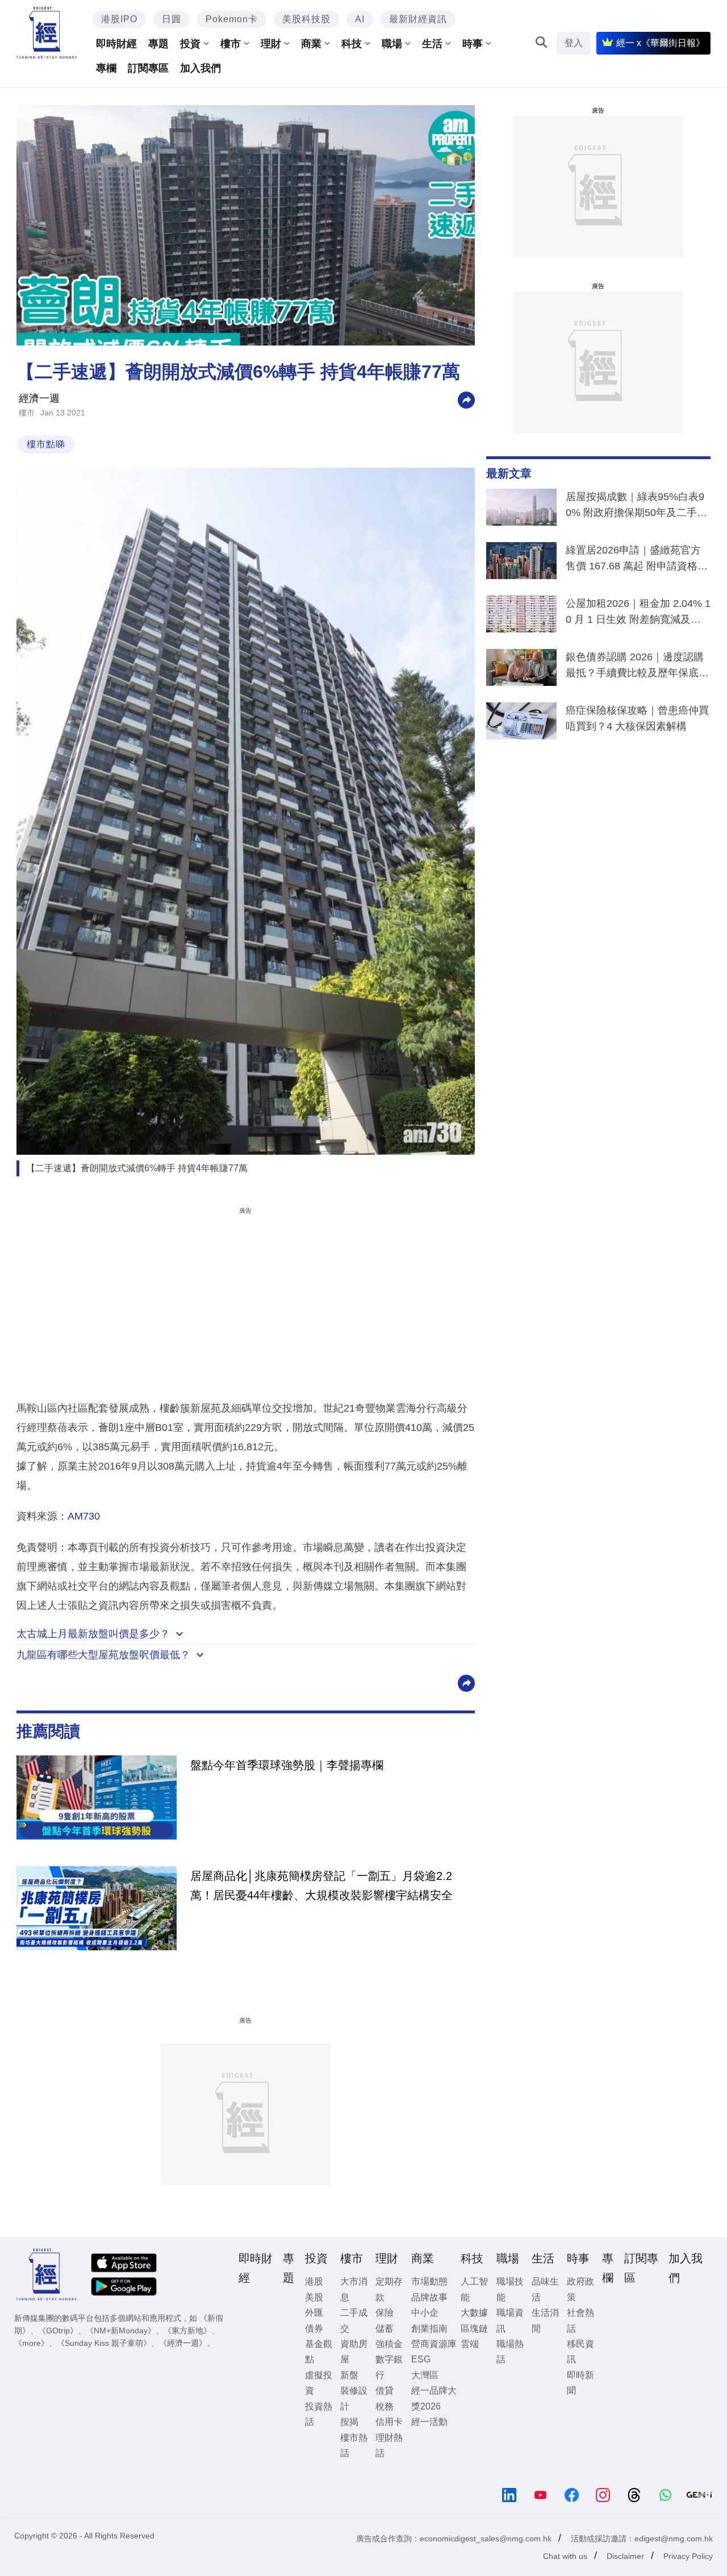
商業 (311, 44)
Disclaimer (625, 2556)
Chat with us (565, 2556)
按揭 (349, 2422)
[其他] (466, 399)
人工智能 (474, 2289)
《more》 (32, 2343)
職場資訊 (510, 2320)
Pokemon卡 (232, 19)
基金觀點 (319, 2352)
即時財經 (116, 44)
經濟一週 (39, 398)
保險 (385, 2313)
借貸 (385, 2390)
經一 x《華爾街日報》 (661, 43)
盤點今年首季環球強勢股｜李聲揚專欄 (287, 1765)
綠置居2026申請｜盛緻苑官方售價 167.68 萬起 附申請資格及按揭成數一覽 (637, 560)
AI (360, 19)
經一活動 (429, 2422)
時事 (473, 44)
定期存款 (389, 2289)
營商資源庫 (434, 2344)
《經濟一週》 (183, 2343)
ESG (421, 2359)
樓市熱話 (354, 2445)
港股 (314, 2281)
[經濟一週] (47, 33)
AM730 (84, 1516)
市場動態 (429, 2281)
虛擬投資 (319, 2383)
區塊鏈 (474, 2329)
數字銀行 (389, 2367)
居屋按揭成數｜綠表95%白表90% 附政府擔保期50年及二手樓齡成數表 (636, 507)
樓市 (231, 44)
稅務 (385, 2406)
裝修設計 (354, 2398)
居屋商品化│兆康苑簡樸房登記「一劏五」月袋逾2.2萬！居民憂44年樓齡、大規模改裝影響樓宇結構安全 (321, 1886)
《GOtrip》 (58, 2331)
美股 (314, 2297)
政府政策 (580, 2289)
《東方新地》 (187, 2331)
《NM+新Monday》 (121, 2331)
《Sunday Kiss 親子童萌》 (104, 2343)
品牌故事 (429, 2297)
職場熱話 (510, 2352)
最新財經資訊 (418, 19)
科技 (352, 44)
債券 (314, 2329)
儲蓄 (385, 2329)
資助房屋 (354, 2352)
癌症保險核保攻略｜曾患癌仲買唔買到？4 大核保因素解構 (637, 718)
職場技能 (510, 2289)
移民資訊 (580, 2352)
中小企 (425, 2313)
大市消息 (354, 2289)
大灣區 (425, 2375)
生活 (432, 44)
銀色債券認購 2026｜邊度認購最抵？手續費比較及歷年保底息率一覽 (637, 667)
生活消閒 (545, 2320)
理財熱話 (389, 2445)
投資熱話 (319, 2414)
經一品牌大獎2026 (434, 2398)
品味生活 (545, 2289)
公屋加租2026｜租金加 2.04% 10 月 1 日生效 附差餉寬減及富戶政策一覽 (638, 614)
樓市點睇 (46, 444)
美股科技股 (306, 19)
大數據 (474, 2313)
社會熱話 (580, 2320)
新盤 (349, 2375)
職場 (392, 44)
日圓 (172, 19)
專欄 (106, 68)
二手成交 (354, 2320)
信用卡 (389, 2422)
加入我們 (200, 68)
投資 (190, 44)
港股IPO (119, 19)
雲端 (470, 2344)
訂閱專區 (148, 68)
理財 (271, 44)
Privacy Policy (688, 2556)
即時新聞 (580, 2383)
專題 (158, 44)
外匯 (314, 2313)
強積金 (389, 2344)
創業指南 (429, 2329)
